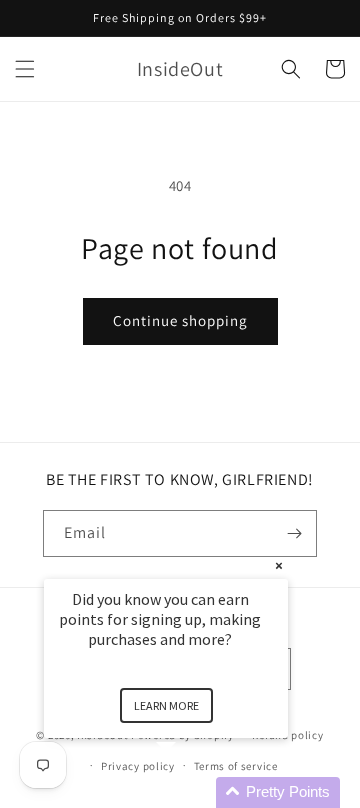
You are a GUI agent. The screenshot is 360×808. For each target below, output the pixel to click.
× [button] (279, 565)
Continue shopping (180, 320)
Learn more (166, 705)
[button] (25, 69)
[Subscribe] (294, 533)
